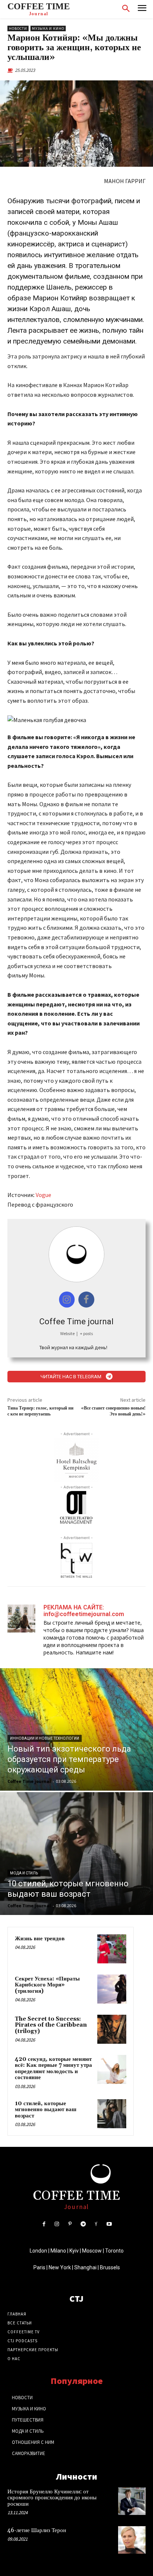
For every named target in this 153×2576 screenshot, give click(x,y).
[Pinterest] (70, 2224)
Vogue (43, 1195)
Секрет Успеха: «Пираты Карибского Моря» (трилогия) (47, 1985)
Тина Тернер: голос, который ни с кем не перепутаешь (40, 1411)
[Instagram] (57, 2224)
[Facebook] (44, 2224)
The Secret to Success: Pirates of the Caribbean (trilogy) (51, 2025)
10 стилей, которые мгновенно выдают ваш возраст (46, 2110)
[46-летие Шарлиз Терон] (132, 2540)
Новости (18, 28)
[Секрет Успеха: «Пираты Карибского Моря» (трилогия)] (112, 1989)
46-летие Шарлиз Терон (37, 2530)
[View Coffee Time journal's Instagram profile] (67, 1300)
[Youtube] (109, 2224)
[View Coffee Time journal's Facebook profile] (86, 1300)
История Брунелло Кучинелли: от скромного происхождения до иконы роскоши (52, 2498)
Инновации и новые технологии (45, 1738)
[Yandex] (96, 2224)
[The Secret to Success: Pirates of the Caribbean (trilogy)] (112, 2029)
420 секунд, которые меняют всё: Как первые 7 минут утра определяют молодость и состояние (53, 2069)
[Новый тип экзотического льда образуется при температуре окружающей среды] (76, 1730)
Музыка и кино (48, 28)
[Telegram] (83, 2224)
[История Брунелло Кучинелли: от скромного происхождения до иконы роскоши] (132, 2501)
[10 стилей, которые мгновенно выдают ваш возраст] (76, 1854)
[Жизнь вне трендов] (112, 1949)
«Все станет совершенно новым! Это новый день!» (113, 1411)
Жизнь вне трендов (40, 1939)
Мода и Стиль (24, 1873)
